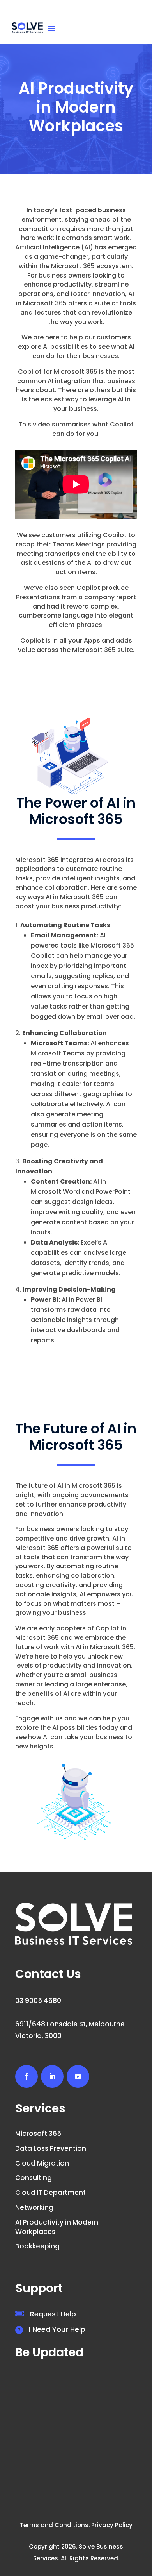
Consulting (34, 2178)
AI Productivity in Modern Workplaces (57, 2227)
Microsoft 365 (38, 2134)
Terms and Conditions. (55, 2525)
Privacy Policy (112, 2525)
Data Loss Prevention (51, 2148)
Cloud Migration (42, 2163)
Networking (34, 2207)
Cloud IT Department (50, 2193)
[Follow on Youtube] (78, 2076)
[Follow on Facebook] (27, 2076)
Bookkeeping (37, 2246)
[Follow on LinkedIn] (52, 2076)
